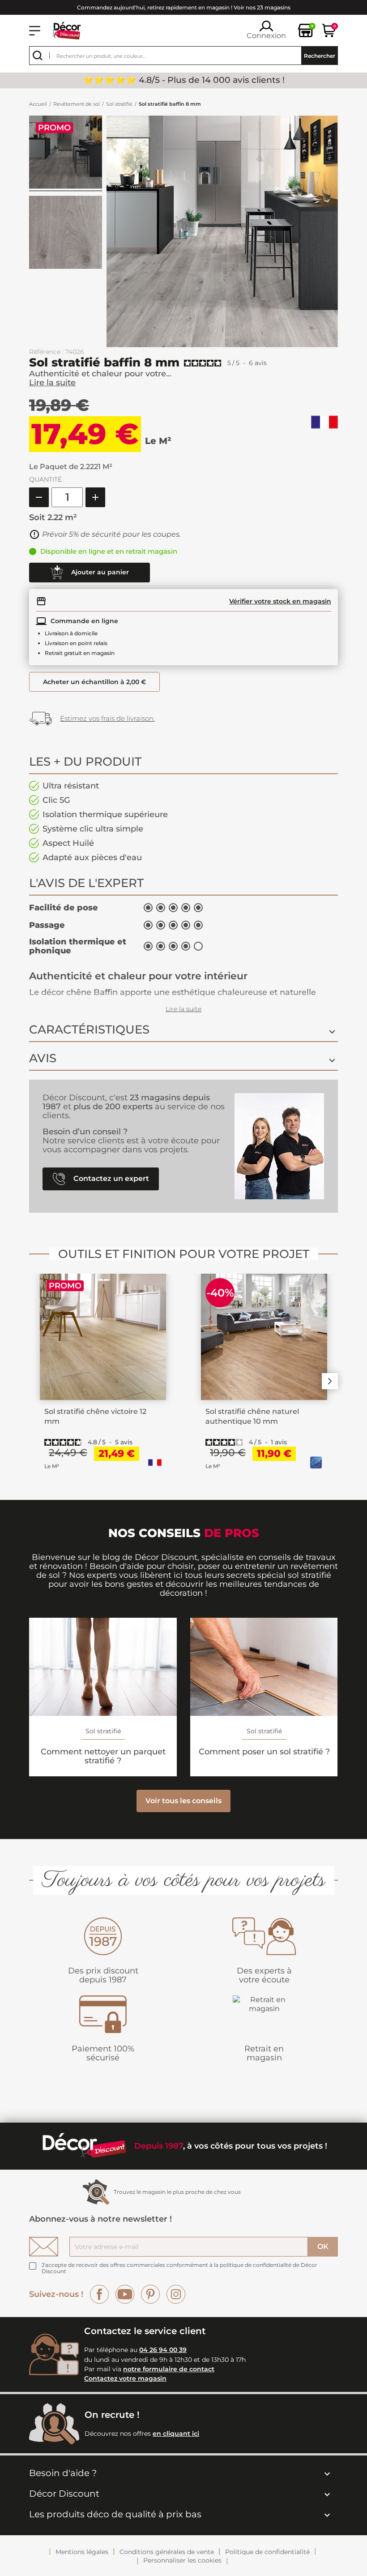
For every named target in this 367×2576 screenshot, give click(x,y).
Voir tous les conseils (183, 1801)
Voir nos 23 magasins (262, 7)
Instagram (176, 2294)
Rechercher (320, 56)
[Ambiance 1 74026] (66, 153)
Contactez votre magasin (125, 2378)
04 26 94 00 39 (163, 2350)
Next (330, 1381)
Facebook (99, 2294)
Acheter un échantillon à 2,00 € (94, 682)
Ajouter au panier (99, 572)
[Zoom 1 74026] (66, 234)
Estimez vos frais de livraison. (107, 718)
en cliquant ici (176, 2434)
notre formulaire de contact (169, 2369)
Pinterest (150, 2294)
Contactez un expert (110, 1178)
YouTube (125, 2294)
